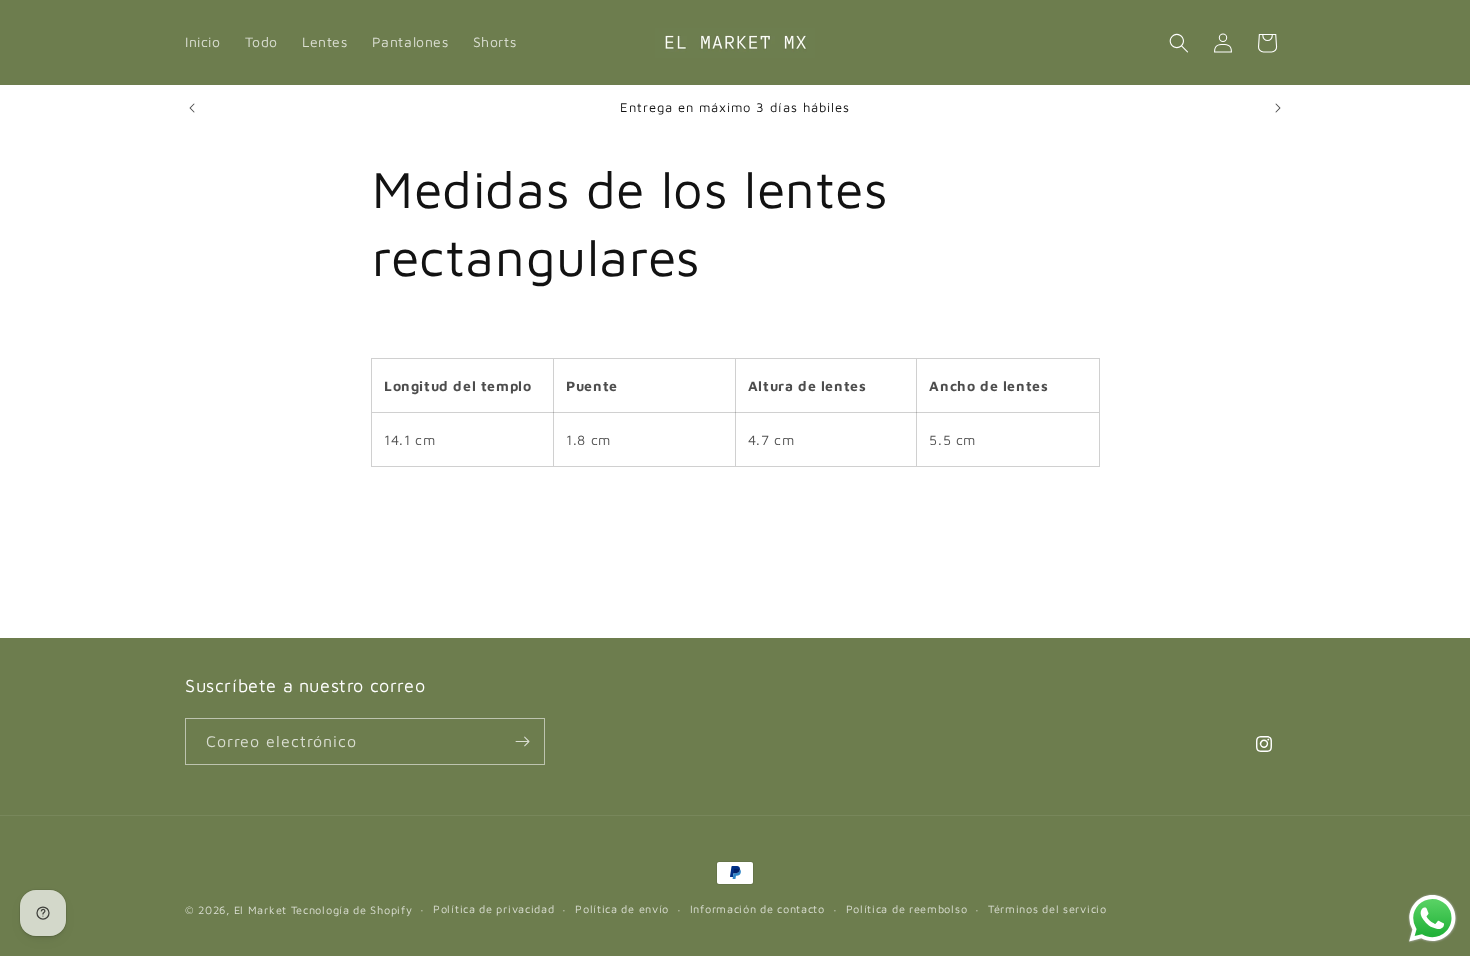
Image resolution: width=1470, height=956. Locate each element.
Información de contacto (757, 908)
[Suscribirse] (522, 741)
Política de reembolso (907, 908)
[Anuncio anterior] (192, 108)
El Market (260, 909)
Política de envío (622, 908)
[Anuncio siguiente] (1278, 108)
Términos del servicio (1047, 908)
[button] (1179, 43)
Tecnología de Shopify (352, 909)
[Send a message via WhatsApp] (1432, 918)
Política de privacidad (493, 908)
